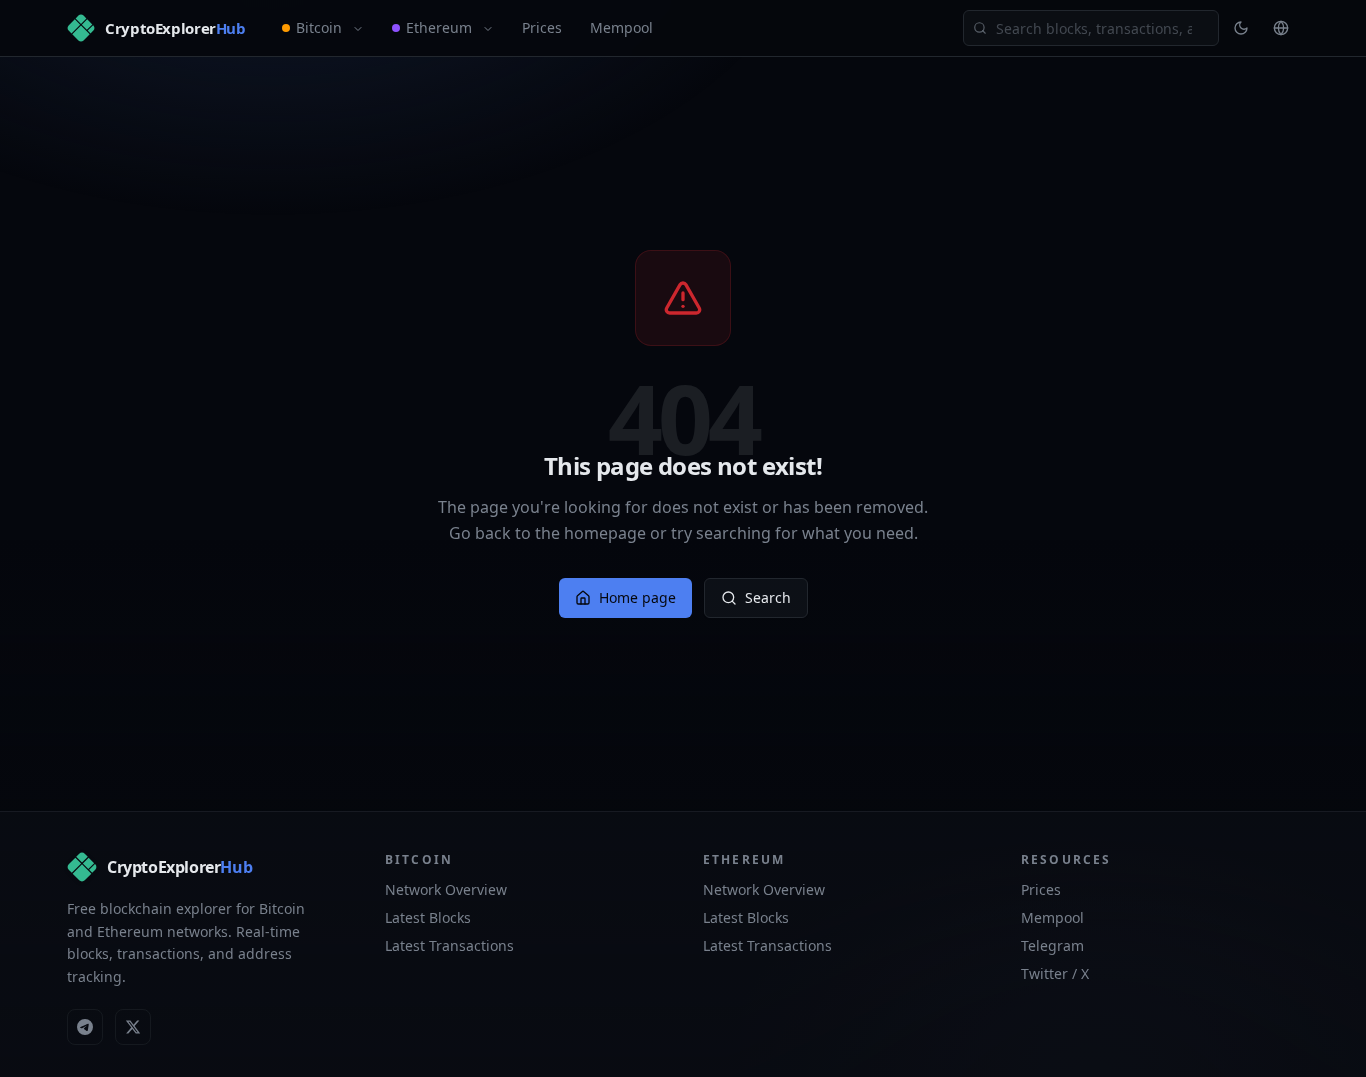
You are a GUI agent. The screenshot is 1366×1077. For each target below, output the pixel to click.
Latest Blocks (428, 917)
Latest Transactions (449, 945)
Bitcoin (319, 27)
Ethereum (439, 27)
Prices (542, 27)
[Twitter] (133, 1027)
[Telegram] (85, 1027)
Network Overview (446, 889)
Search (768, 597)
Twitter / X (1055, 973)
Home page (637, 597)
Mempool (621, 27)
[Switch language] (1281, 28)
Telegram (1052, 945)
